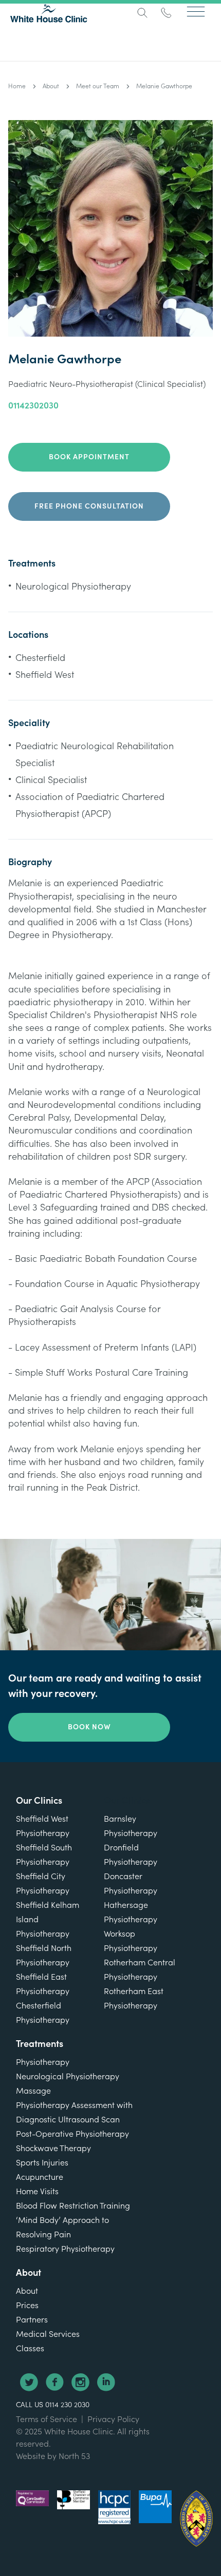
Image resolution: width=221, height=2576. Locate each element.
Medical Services (48, 2334)
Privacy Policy (113, 2419)
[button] (196, 11)
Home (17, 86)
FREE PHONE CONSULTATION (89, 506)
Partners (32, 2320)
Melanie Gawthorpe (164, 86)
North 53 (74, 2456)
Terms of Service (47, 2419)
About (51, 86)
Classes (30, 2349)
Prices (27, 2306)
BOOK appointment (89, 457)
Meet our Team (98, 86)
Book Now (89, 1727)
